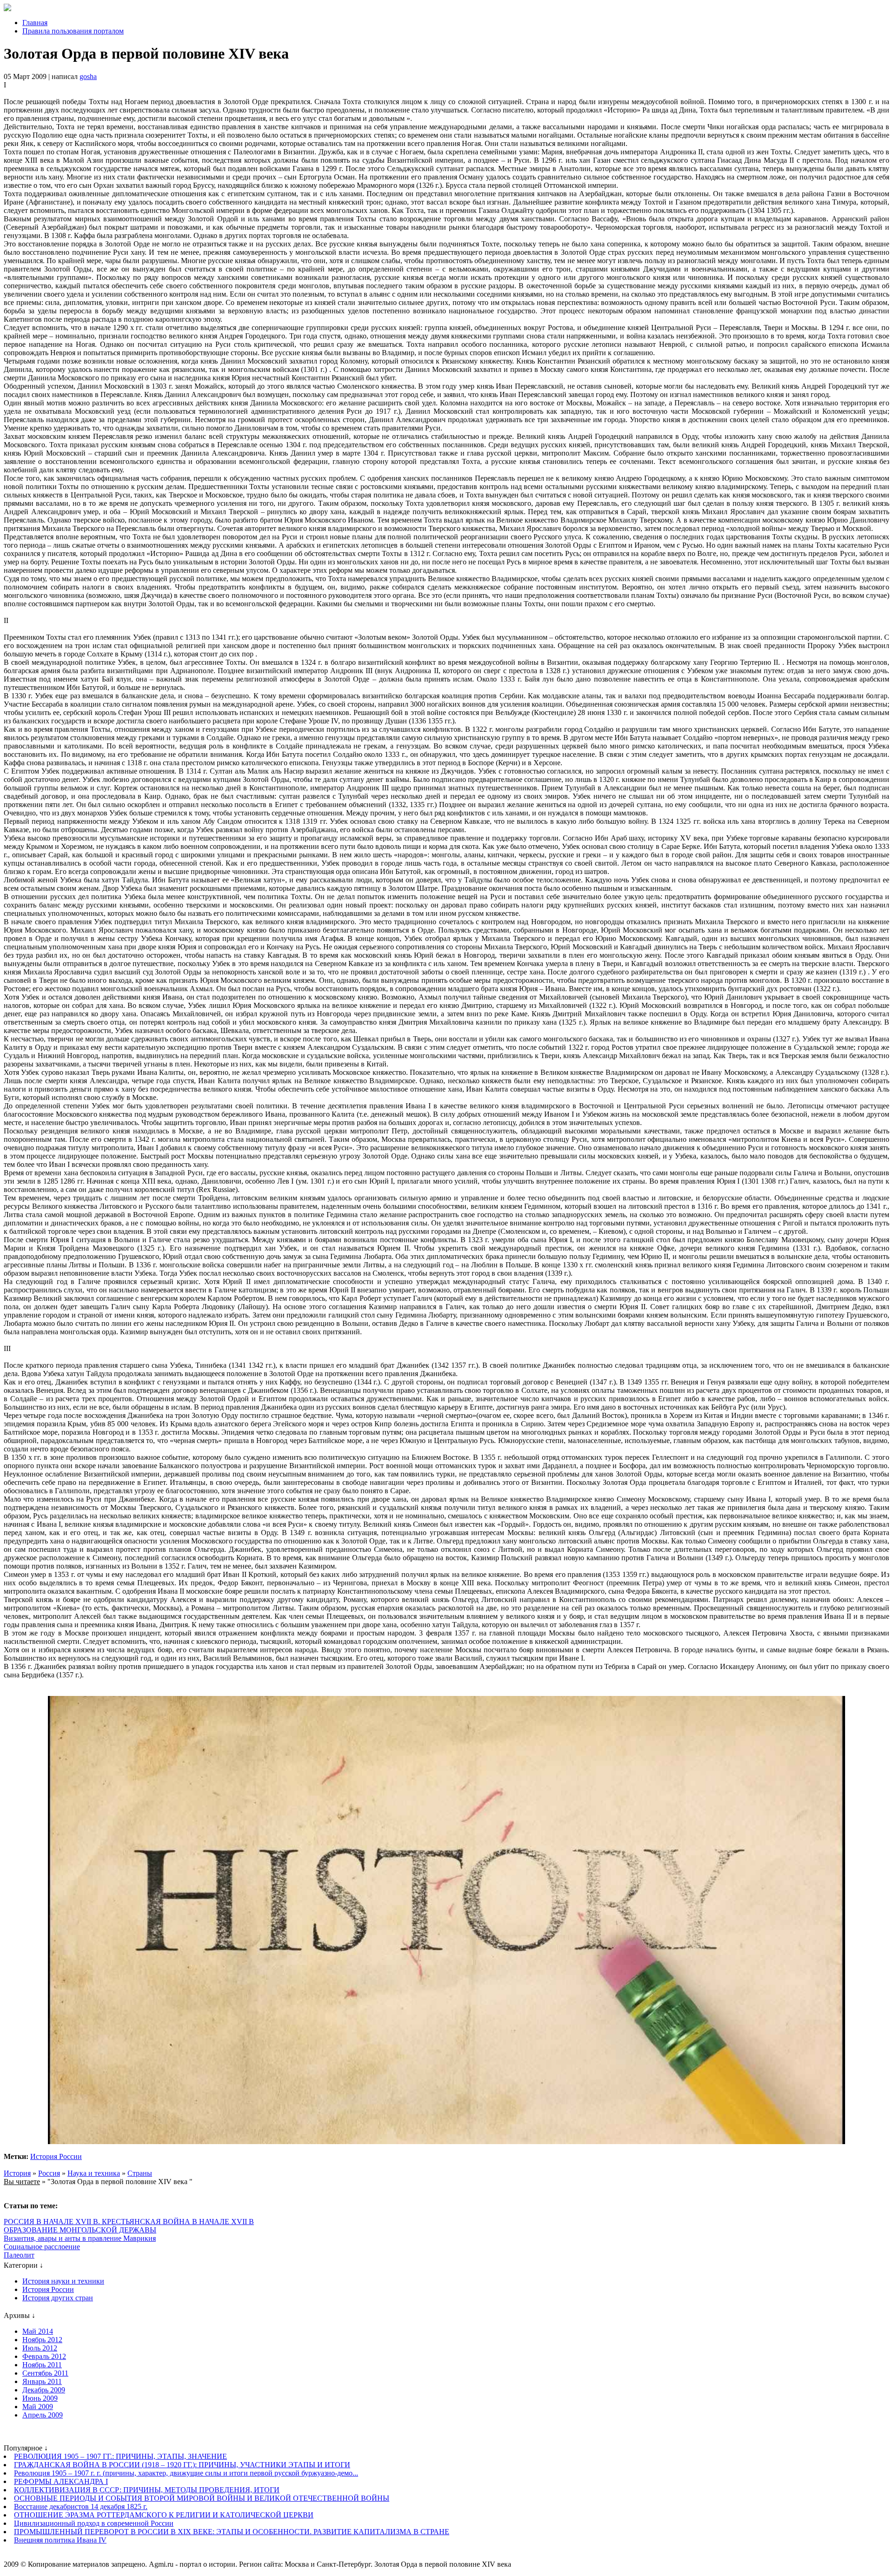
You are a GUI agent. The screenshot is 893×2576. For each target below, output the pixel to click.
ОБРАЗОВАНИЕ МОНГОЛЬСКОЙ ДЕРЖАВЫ (80, 2230)
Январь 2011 (42, 2381)
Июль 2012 (40, 2348)
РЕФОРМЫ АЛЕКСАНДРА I (61, 2481)
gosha (88, 76)
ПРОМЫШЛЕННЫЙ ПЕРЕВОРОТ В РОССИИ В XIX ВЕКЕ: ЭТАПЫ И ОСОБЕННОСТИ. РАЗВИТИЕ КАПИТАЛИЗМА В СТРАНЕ (232, 2532)
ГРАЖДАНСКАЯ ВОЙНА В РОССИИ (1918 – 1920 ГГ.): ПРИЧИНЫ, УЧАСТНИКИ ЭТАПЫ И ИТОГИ (182, 2465)
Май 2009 (38, 2407)
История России (56, 2156)
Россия (49, 2173)
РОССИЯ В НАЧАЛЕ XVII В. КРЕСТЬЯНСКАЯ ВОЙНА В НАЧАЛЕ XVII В (129, 2222)
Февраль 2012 (44, 2356)
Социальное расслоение (42, 2247)
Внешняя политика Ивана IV (60, 2540)
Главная (35, 23)
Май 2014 (38, 2331)
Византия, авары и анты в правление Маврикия (80, 2238)
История (17, 2173)
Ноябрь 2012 (42, 2340)
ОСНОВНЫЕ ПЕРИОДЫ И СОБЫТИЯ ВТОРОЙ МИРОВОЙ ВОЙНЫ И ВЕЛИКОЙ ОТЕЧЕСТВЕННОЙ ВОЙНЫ (202, 2498)
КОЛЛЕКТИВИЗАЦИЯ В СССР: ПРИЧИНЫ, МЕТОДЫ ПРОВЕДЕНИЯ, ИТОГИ (147, 2490)
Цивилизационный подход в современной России (94, 2523)
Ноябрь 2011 (42, 2365)
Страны (140, 2173)
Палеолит (19, 2255)
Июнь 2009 (40, 2398)
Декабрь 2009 (44, 2390)
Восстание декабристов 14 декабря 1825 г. (81, 2506)
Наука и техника (94, 2173)
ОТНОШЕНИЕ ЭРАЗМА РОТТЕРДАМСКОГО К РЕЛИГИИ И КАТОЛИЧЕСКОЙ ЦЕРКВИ (164, 2515)
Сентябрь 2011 (45, 2373)
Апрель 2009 (43, 2415)
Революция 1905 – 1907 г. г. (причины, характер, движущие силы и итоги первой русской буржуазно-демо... (186, 2473)
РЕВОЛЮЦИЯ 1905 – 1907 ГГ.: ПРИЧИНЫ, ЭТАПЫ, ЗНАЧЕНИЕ (120, 2456)
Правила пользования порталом (73, 31)
